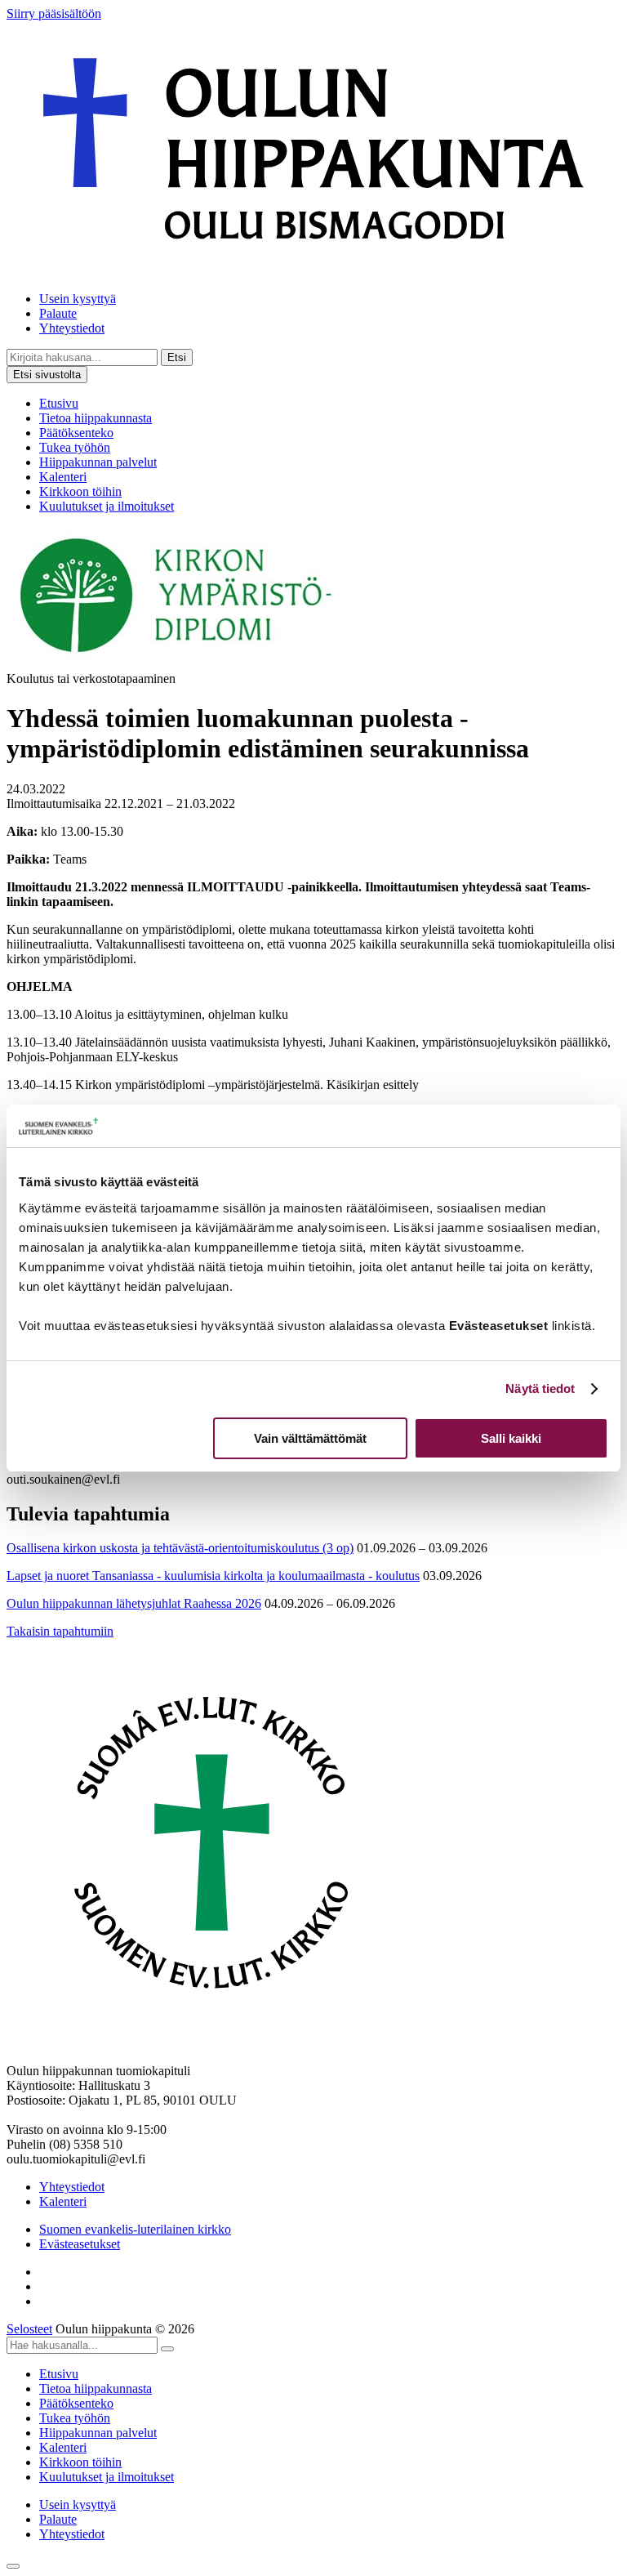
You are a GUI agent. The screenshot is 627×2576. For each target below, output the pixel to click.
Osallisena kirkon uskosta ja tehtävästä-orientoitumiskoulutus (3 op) (180, 1548)
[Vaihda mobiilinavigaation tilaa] (13, 2566)
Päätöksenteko (76, 433)
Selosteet (29, 2329)
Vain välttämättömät (310, 1438)
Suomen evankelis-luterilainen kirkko (135, 2229)
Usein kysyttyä (78, 299)
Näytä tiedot (540, 1388)
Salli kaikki (511, 1438)
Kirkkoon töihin (80, 491)
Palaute (58, 313)
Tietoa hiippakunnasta (96, 418)
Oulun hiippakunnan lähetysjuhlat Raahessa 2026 (134, 1603)
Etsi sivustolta (47, 375)
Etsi (177, 357)
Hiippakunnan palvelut (98, 462)
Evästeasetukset (80, 2244)
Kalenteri (63, 477)
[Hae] (167, 2349)
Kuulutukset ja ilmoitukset (107, 506)
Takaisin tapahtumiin (60, 1631)
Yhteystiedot (72, 328)
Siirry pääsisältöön (54, 13)
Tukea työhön (75, 447)
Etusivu (59, 403)
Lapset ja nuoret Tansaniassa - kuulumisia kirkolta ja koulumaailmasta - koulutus (213, 1576)
